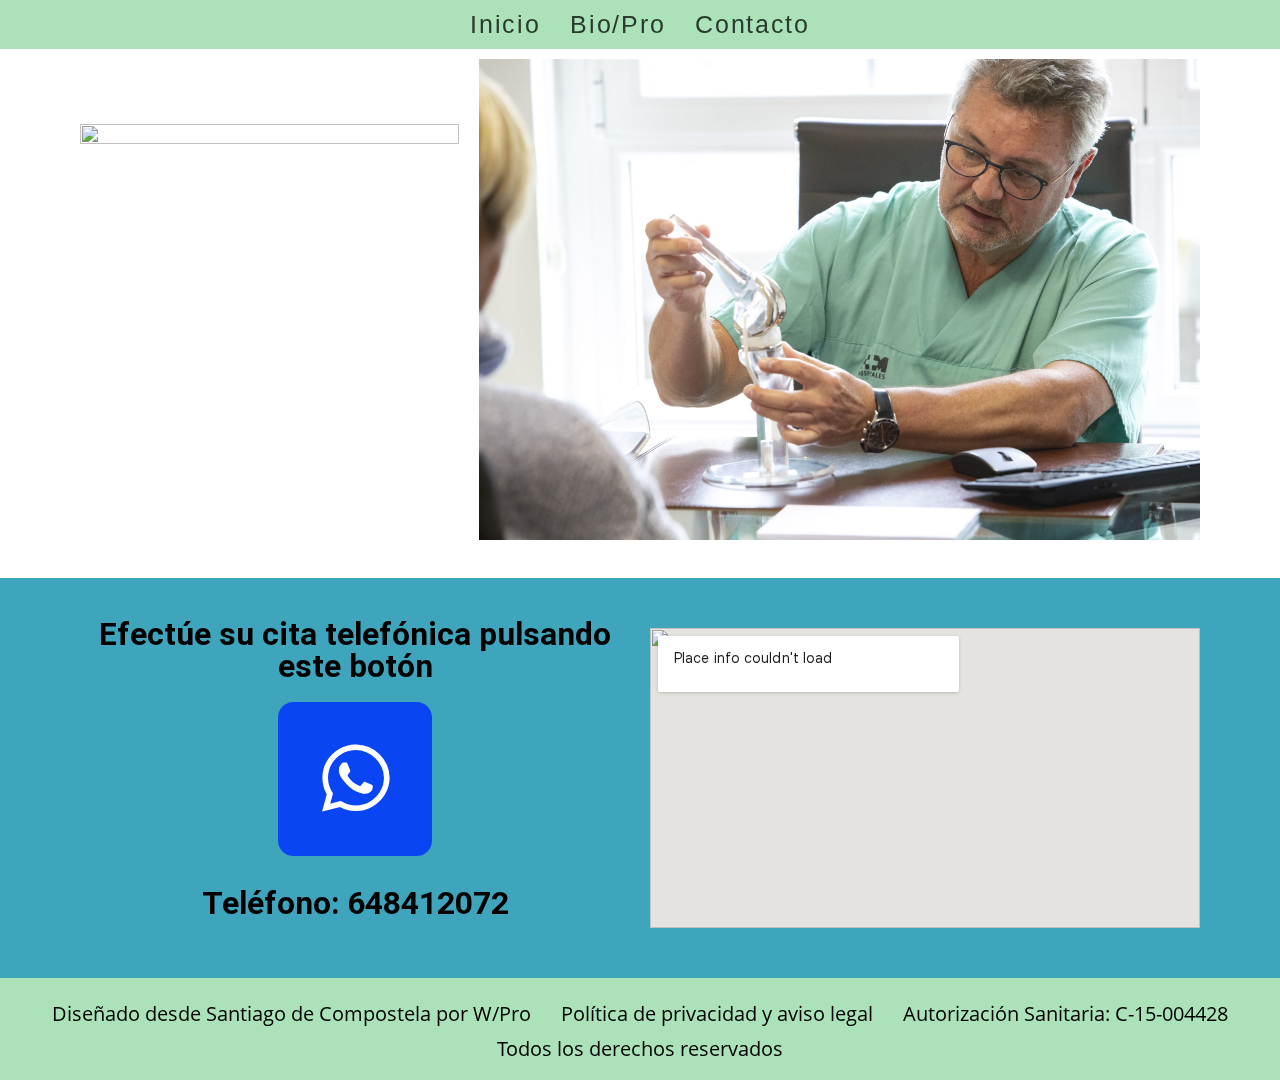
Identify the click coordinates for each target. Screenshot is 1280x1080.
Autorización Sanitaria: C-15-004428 (1065, 1013)
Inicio (505, 24)
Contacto (752, 24)
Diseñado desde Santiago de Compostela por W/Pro (291, 1013)
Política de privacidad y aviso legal (717, 1013)
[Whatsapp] (355, 779)
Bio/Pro (617, 24)
